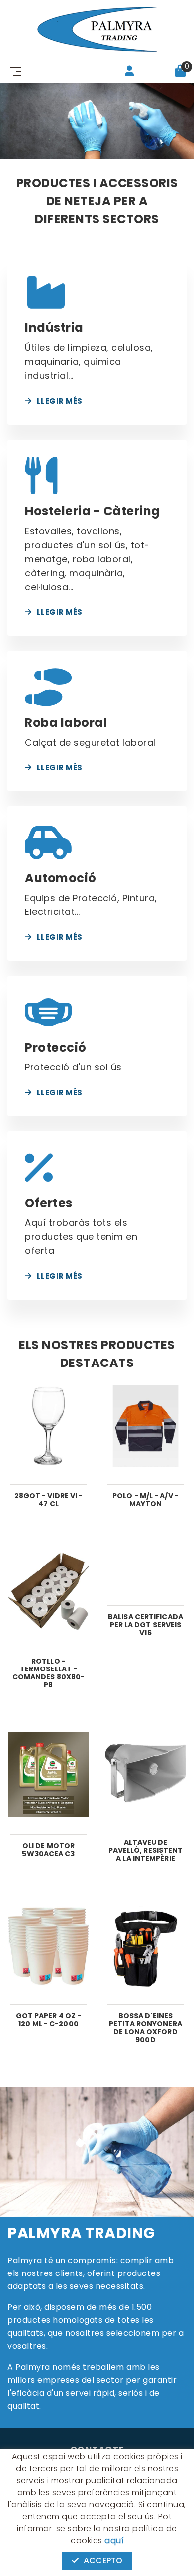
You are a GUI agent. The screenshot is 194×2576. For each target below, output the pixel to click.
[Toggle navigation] (13, 71)
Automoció (61, 878)
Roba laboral (66, 722)
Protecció (56, 1047)
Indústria (54, 328)
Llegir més (60, 401)
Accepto (103, 2560)
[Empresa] (97, 29)
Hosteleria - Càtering (93, 511)
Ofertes (49, 1203)
